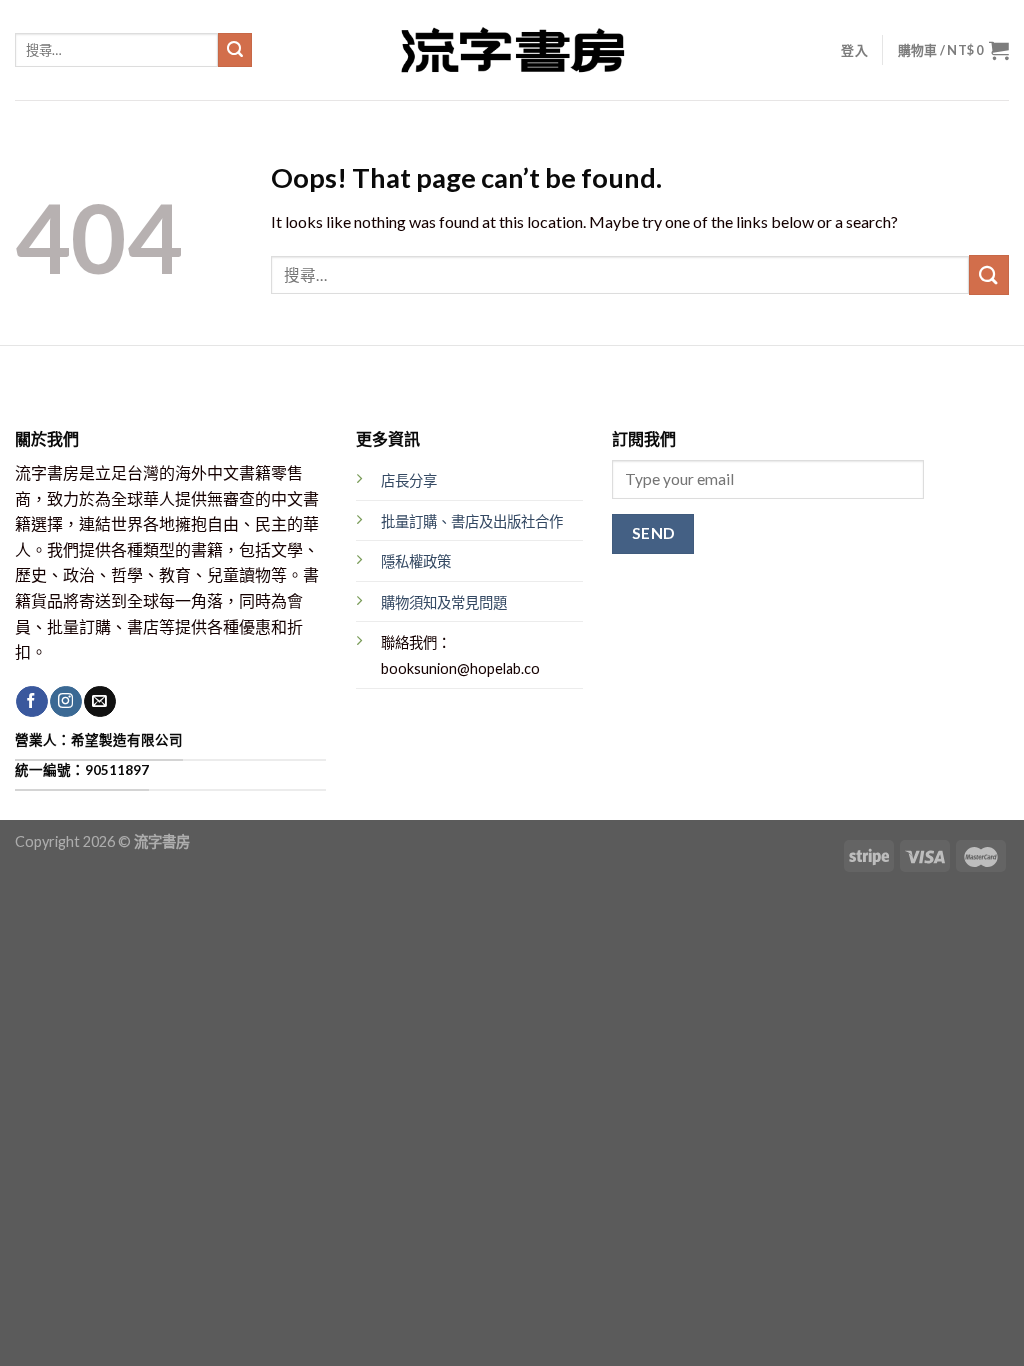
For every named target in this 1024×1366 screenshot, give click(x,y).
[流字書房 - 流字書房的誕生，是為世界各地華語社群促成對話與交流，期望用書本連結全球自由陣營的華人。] (512, 50)
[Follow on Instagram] (65, 702)
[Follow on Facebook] (31, 702)
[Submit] (235, 50)
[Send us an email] (99, 702)
